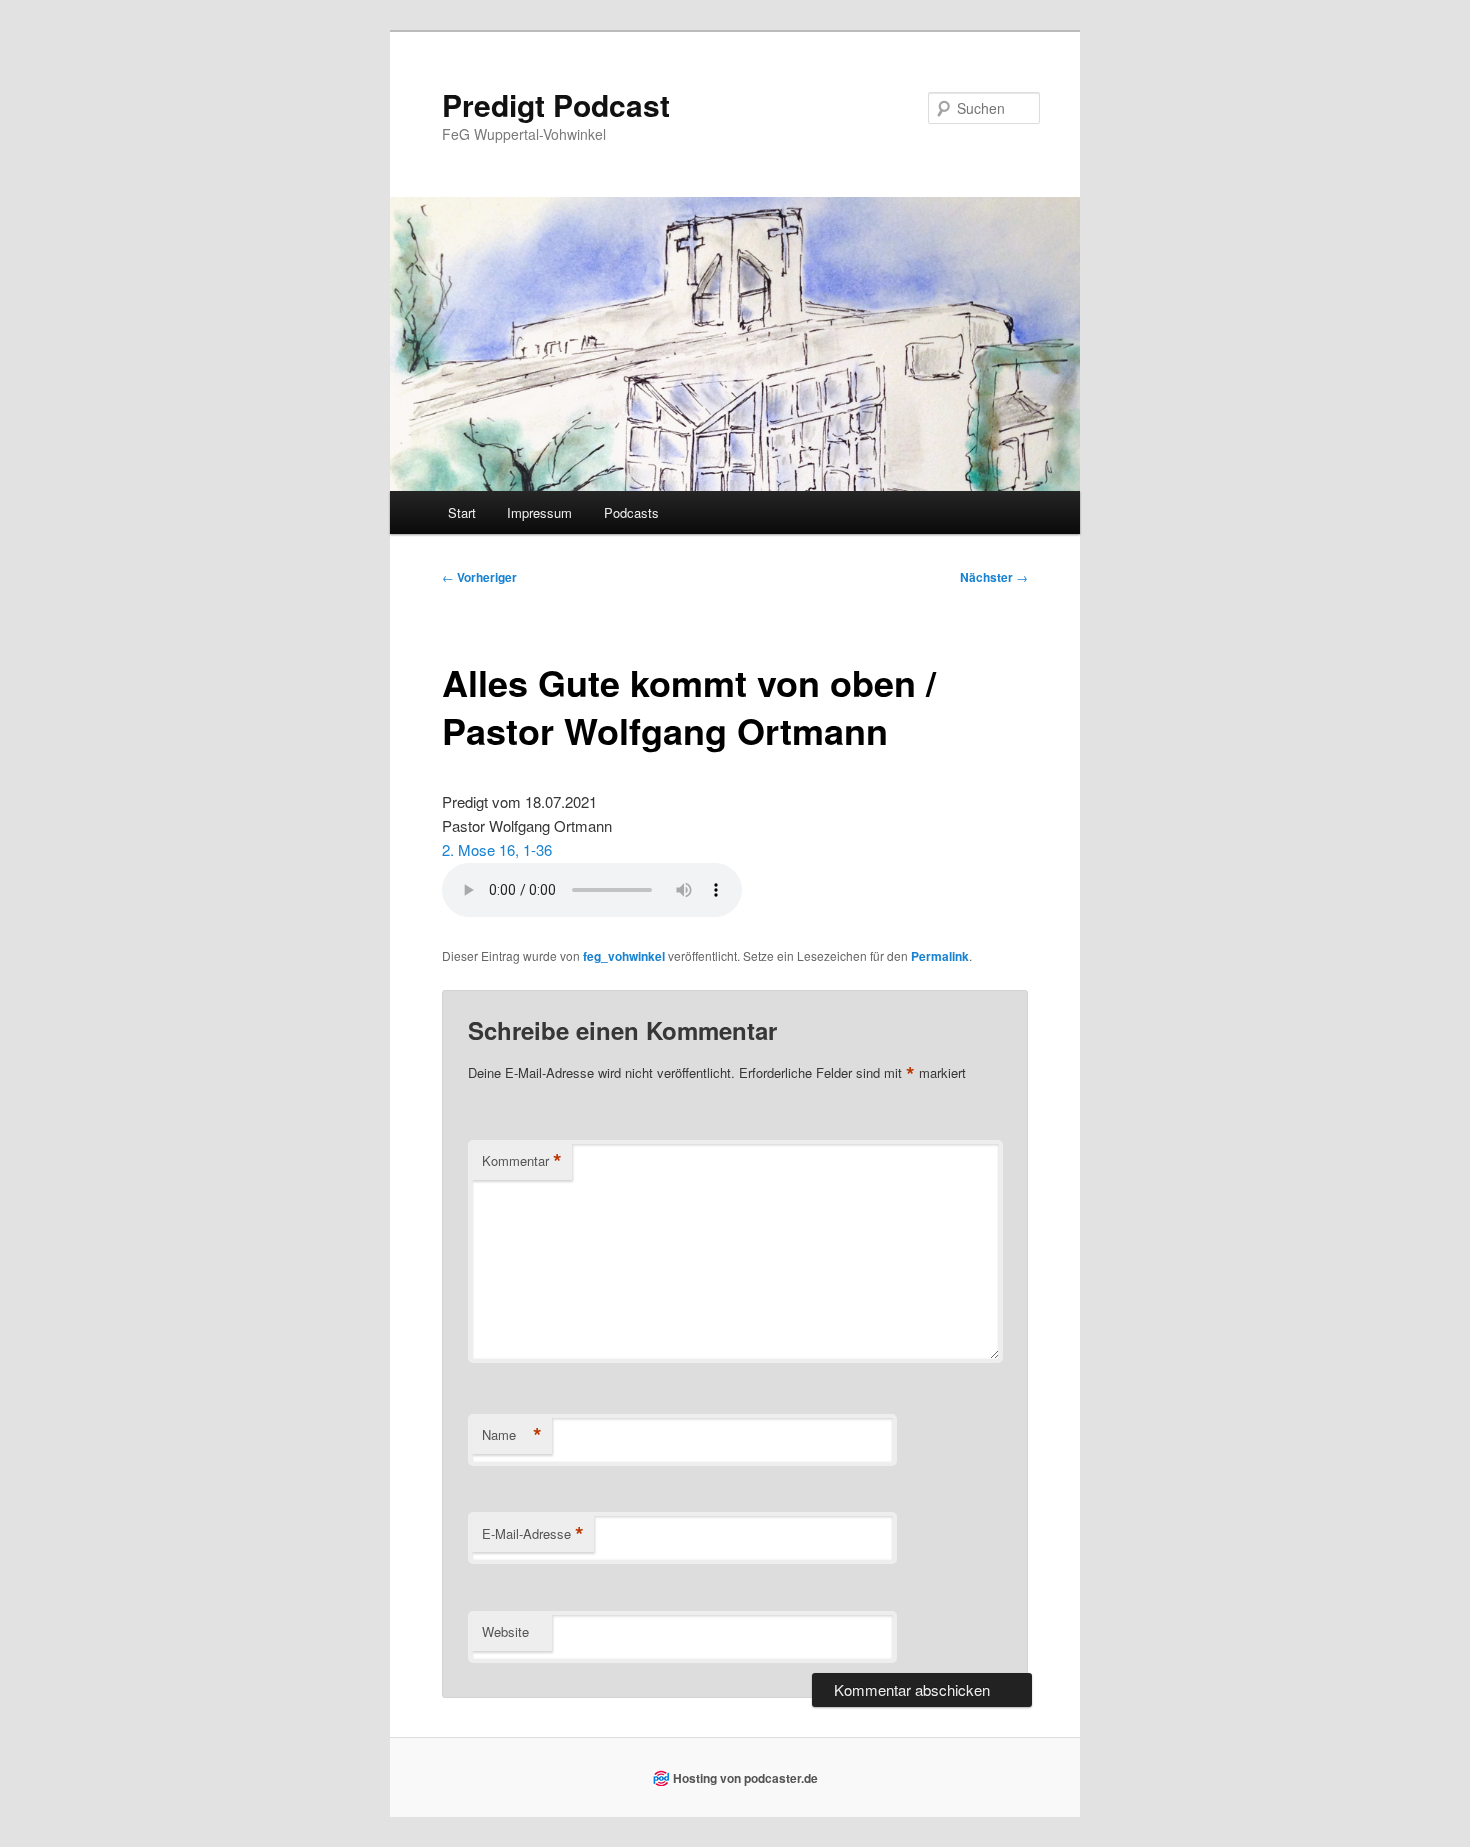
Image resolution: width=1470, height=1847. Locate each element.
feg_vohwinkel (624, 956)
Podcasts (631, 512)
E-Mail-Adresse (533, 1534)
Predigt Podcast (556, 104)
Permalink (940, 956)
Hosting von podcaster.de (745, 1778)
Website (505, 1631)
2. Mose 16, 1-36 (497, 849)
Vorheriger (479, 577)
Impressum (539, 512)
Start (462, 512)
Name (512, 1435)
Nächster (994, 577)
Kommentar (522, 1161)
